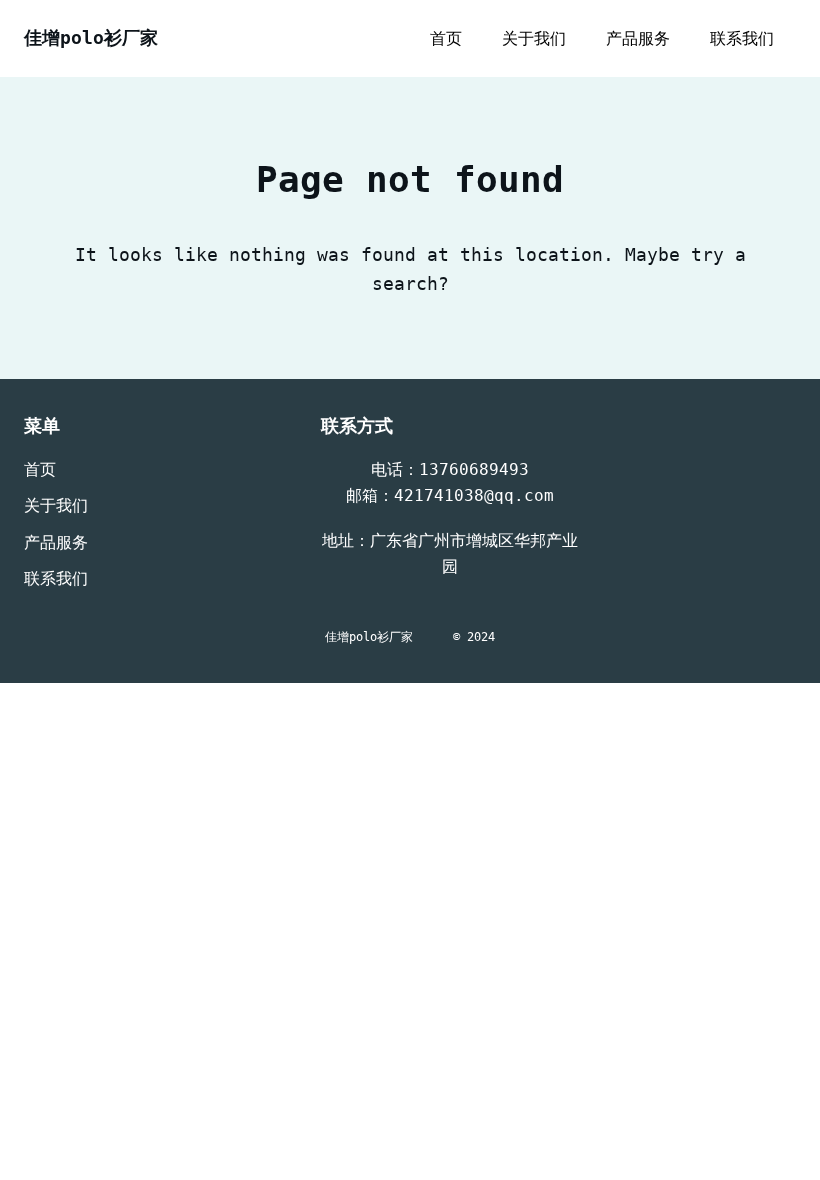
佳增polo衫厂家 (91, 37)
